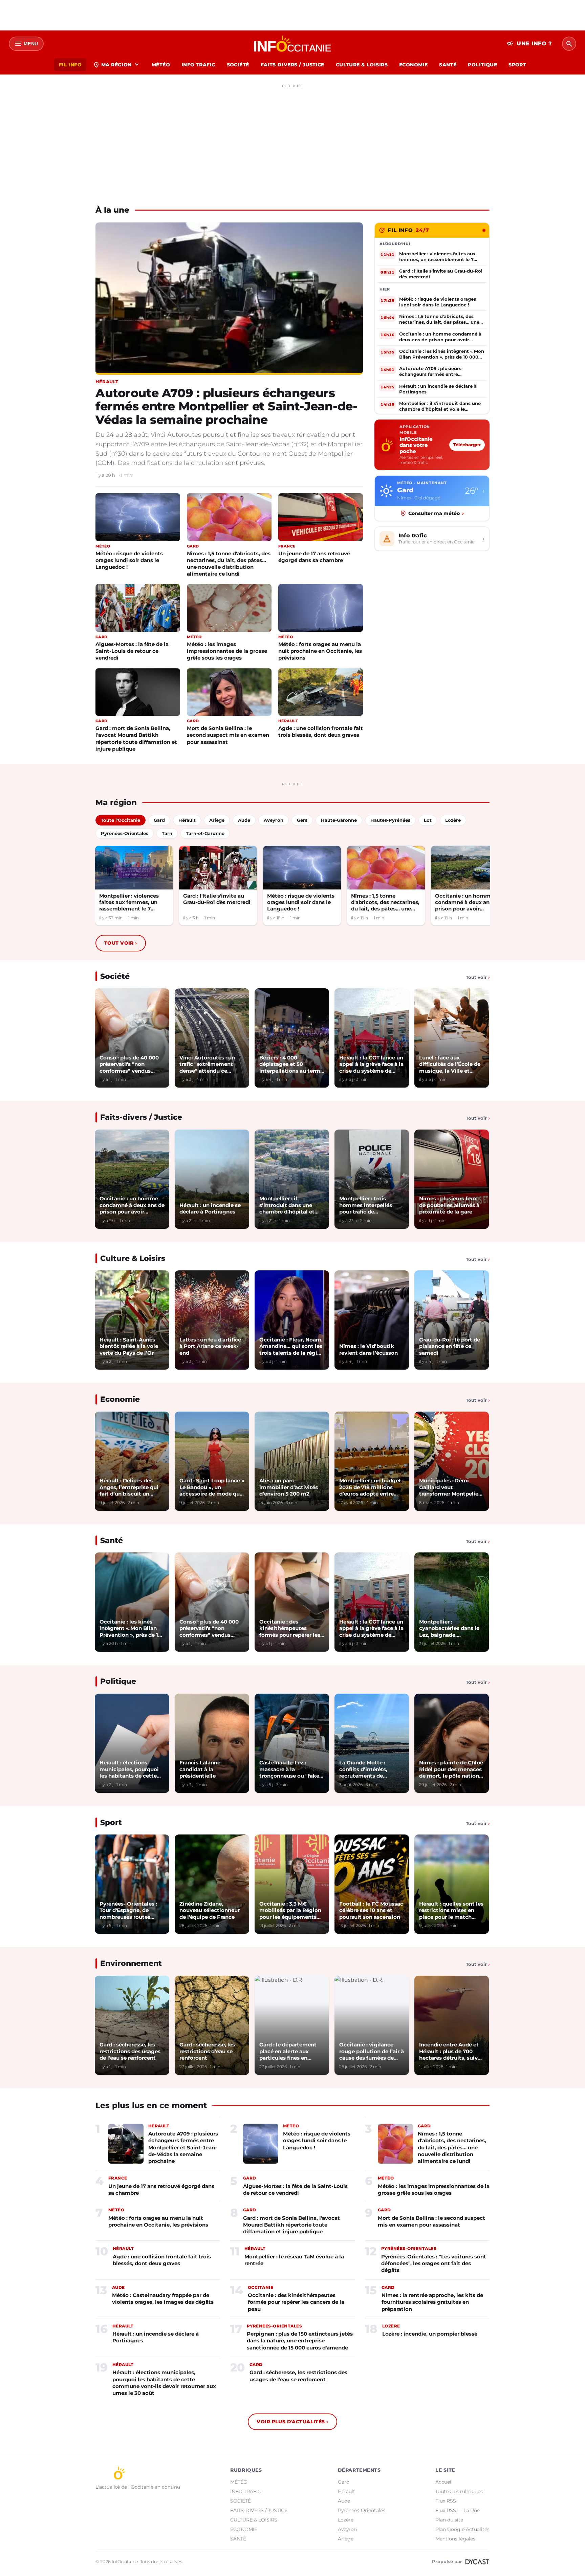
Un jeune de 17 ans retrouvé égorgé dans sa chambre (314, 557)
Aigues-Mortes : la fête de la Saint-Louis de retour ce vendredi (132, 651)
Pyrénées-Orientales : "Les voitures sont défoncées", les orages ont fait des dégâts (434, 2263)
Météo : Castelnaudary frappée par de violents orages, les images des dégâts (163, 2299)
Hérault (346, 2491)
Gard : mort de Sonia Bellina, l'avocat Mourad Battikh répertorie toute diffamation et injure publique (136, 738)
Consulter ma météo (436, 513)
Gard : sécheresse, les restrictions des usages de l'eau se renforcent (298, 2376)
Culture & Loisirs (133, 1258)
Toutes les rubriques (459, 2491)
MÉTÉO (161, 65)
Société (115, 976)
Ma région (117, 65)
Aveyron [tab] (274, 820)
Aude (344, 2501)
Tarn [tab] (167, 833)
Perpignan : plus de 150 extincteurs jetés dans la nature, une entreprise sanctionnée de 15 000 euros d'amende (300, 2341)
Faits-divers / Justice (141, 1117)
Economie (120, 1399)
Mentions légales (455, 2539)
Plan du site (449, 2520)
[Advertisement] (292, 138)
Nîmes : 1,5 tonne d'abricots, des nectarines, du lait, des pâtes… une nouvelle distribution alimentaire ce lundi (229, 564)
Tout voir (121, 943)
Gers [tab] (302, 820)
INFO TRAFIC (198, 65)
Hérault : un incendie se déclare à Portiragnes (156, 2337)
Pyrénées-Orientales (362, 2510)
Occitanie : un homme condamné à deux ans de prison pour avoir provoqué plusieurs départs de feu (468, 903)
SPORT (517, 65)
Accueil (444, 2482)
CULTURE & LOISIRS (362, 65)
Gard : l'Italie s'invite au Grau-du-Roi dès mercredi (217, 899)
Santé (112, 1540)
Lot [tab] (428, 820)
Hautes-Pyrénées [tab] (390, 820)
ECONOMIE (413, 65)
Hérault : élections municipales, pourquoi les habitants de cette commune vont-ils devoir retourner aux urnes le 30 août (164, 2383)
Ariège (346, 2539)
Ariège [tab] (217, 820)
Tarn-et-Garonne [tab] (205, 833)
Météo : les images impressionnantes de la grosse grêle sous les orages (227, 651)
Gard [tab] (159, 820)
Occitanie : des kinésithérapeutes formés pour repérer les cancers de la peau (296, 2302)
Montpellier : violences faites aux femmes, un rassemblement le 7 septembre (129, 903)
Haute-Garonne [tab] (339, 820)
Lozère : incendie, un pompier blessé (430, 2334)
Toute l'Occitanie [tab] (121, 820)
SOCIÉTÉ (238, 65)
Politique (118, 1681)
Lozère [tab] (453, 820)
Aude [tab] (244, 820)
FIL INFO (70, 65)
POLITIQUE (482, 65)
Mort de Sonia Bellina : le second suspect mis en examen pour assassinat (228, 735)
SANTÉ (448, 65)
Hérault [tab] (187, 820)
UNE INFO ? (529, 44)
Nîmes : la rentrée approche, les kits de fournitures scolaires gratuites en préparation (432, 2302)
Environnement (131, 1963)
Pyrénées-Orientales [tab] (125, 833)
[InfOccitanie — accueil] (293, 44)
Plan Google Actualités (462, 2529)
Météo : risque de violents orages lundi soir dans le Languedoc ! (129, 560)
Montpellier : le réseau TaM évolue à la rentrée (294, 2260)
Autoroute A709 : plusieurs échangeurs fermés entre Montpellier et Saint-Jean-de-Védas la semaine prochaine (226, 406)
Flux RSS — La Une (458, 2510)
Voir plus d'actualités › (292, 2422)
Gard (344, 2482)
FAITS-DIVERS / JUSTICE (292, 65)
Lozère (346, 2520)
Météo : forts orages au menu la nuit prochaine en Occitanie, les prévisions (320, 651)
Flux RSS (446, 2501)
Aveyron (347, 2529)
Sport (111, 1822)
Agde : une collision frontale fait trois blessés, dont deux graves (321, 732)
